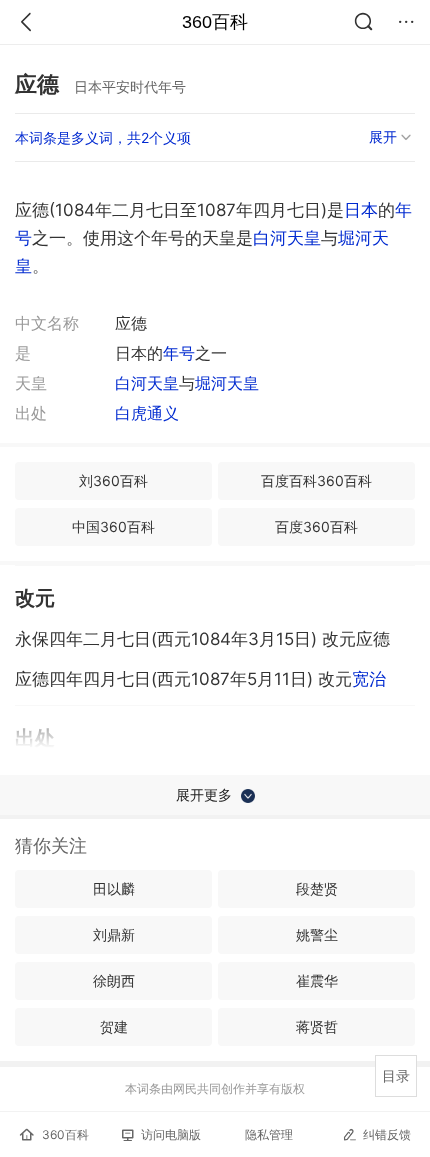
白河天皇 (287, 238)
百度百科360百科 (316, 480)
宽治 (369, 679)
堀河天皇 (227, 383)
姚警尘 (317, 934)
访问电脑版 (171, 1134)
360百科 (215, 22)
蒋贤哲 (317, 1026)
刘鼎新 (114, 934)
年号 (179, 353)
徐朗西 (114, 980)
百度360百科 (316, 526)
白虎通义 (147, 413)
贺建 (114, 1026)
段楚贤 (317, 888)
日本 (361, 210)
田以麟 (114, 888)
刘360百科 (113, 480)
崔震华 (317, 980)
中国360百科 (113, 526)
